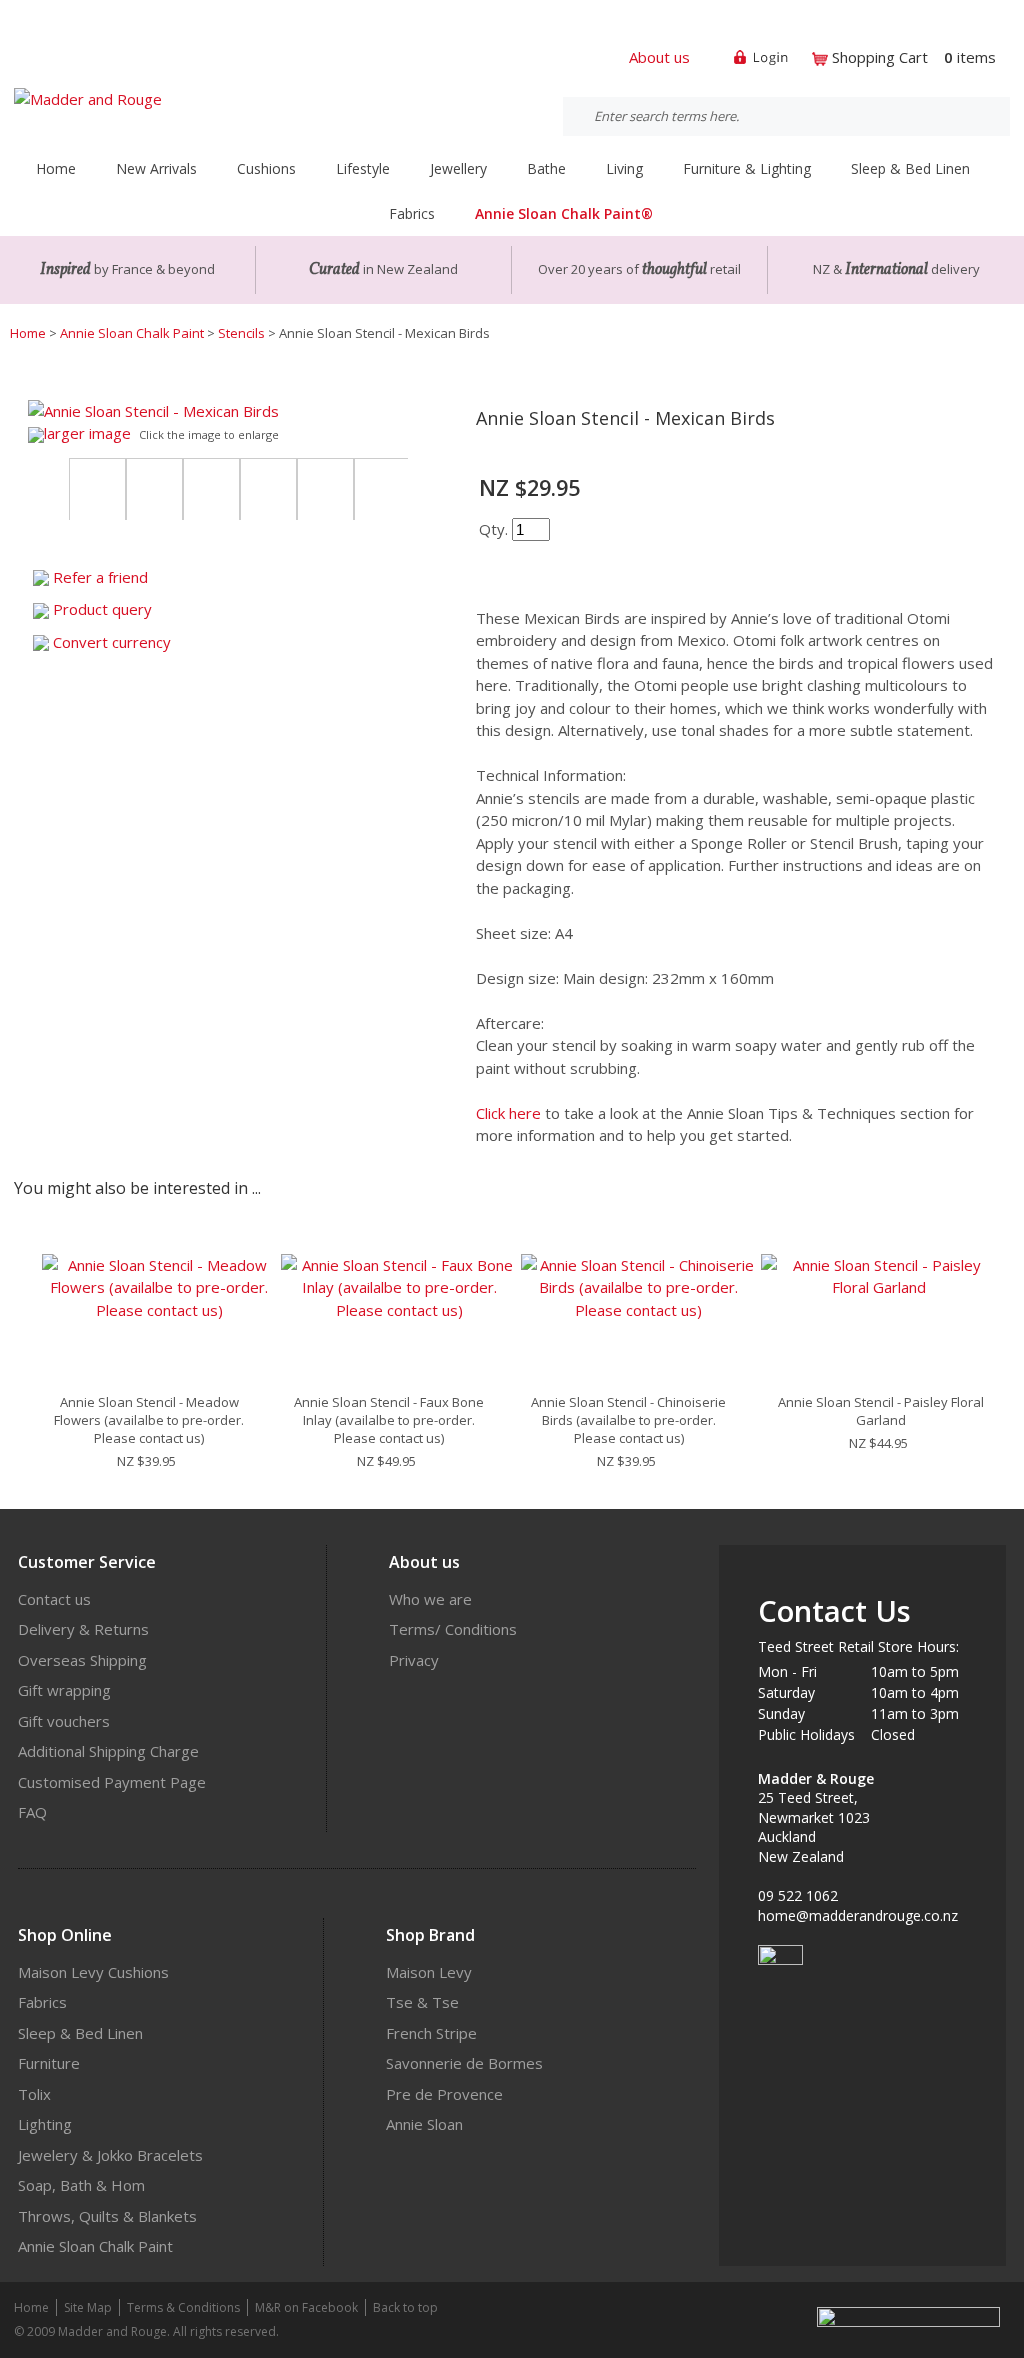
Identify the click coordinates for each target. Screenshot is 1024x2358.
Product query (102, 609)
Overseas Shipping (82, 1660)
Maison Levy (429, 1972)
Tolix (34, 2094)
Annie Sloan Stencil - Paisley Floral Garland (881, 1411)
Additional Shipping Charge (108, 1751)
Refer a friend (100, 577)
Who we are (430, 1599)
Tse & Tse (422, 2002)
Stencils (241, 333)
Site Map (88, 2307)
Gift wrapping (64, 1690)
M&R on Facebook (306, 2307)
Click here (508, 1113)
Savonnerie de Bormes (464, 2063)
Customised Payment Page (112, 1782)
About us (659, 57)
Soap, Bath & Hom (81, 2185)
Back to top (405, 2307)
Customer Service (87, 1562)
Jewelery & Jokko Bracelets (110, 2155)
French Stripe (431, 2033)
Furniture (49, 2063)
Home (56, 168)
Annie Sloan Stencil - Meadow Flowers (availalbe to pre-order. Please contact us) (149, 1420)
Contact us (54, 1599)
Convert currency (112, 642)
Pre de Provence (444, 2094)
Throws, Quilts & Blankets (107, 2216)
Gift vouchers (64, 1721)
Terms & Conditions (183, 2307)
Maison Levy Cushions (93, 1972)
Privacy (414, 1660)
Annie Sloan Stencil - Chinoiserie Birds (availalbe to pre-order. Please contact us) (628, 1420)
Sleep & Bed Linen (80, 2033)
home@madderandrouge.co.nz (858, 1915)
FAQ (32, 1812)
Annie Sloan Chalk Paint (132, 333)
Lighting (45, 2124)
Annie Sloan (424, 2124)
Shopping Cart (880, 57)
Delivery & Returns (83, 1629)
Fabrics (42, 2002)
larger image (87, 433)
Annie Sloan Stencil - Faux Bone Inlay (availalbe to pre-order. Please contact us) (389, 1420)
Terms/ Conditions (453, 1629)
